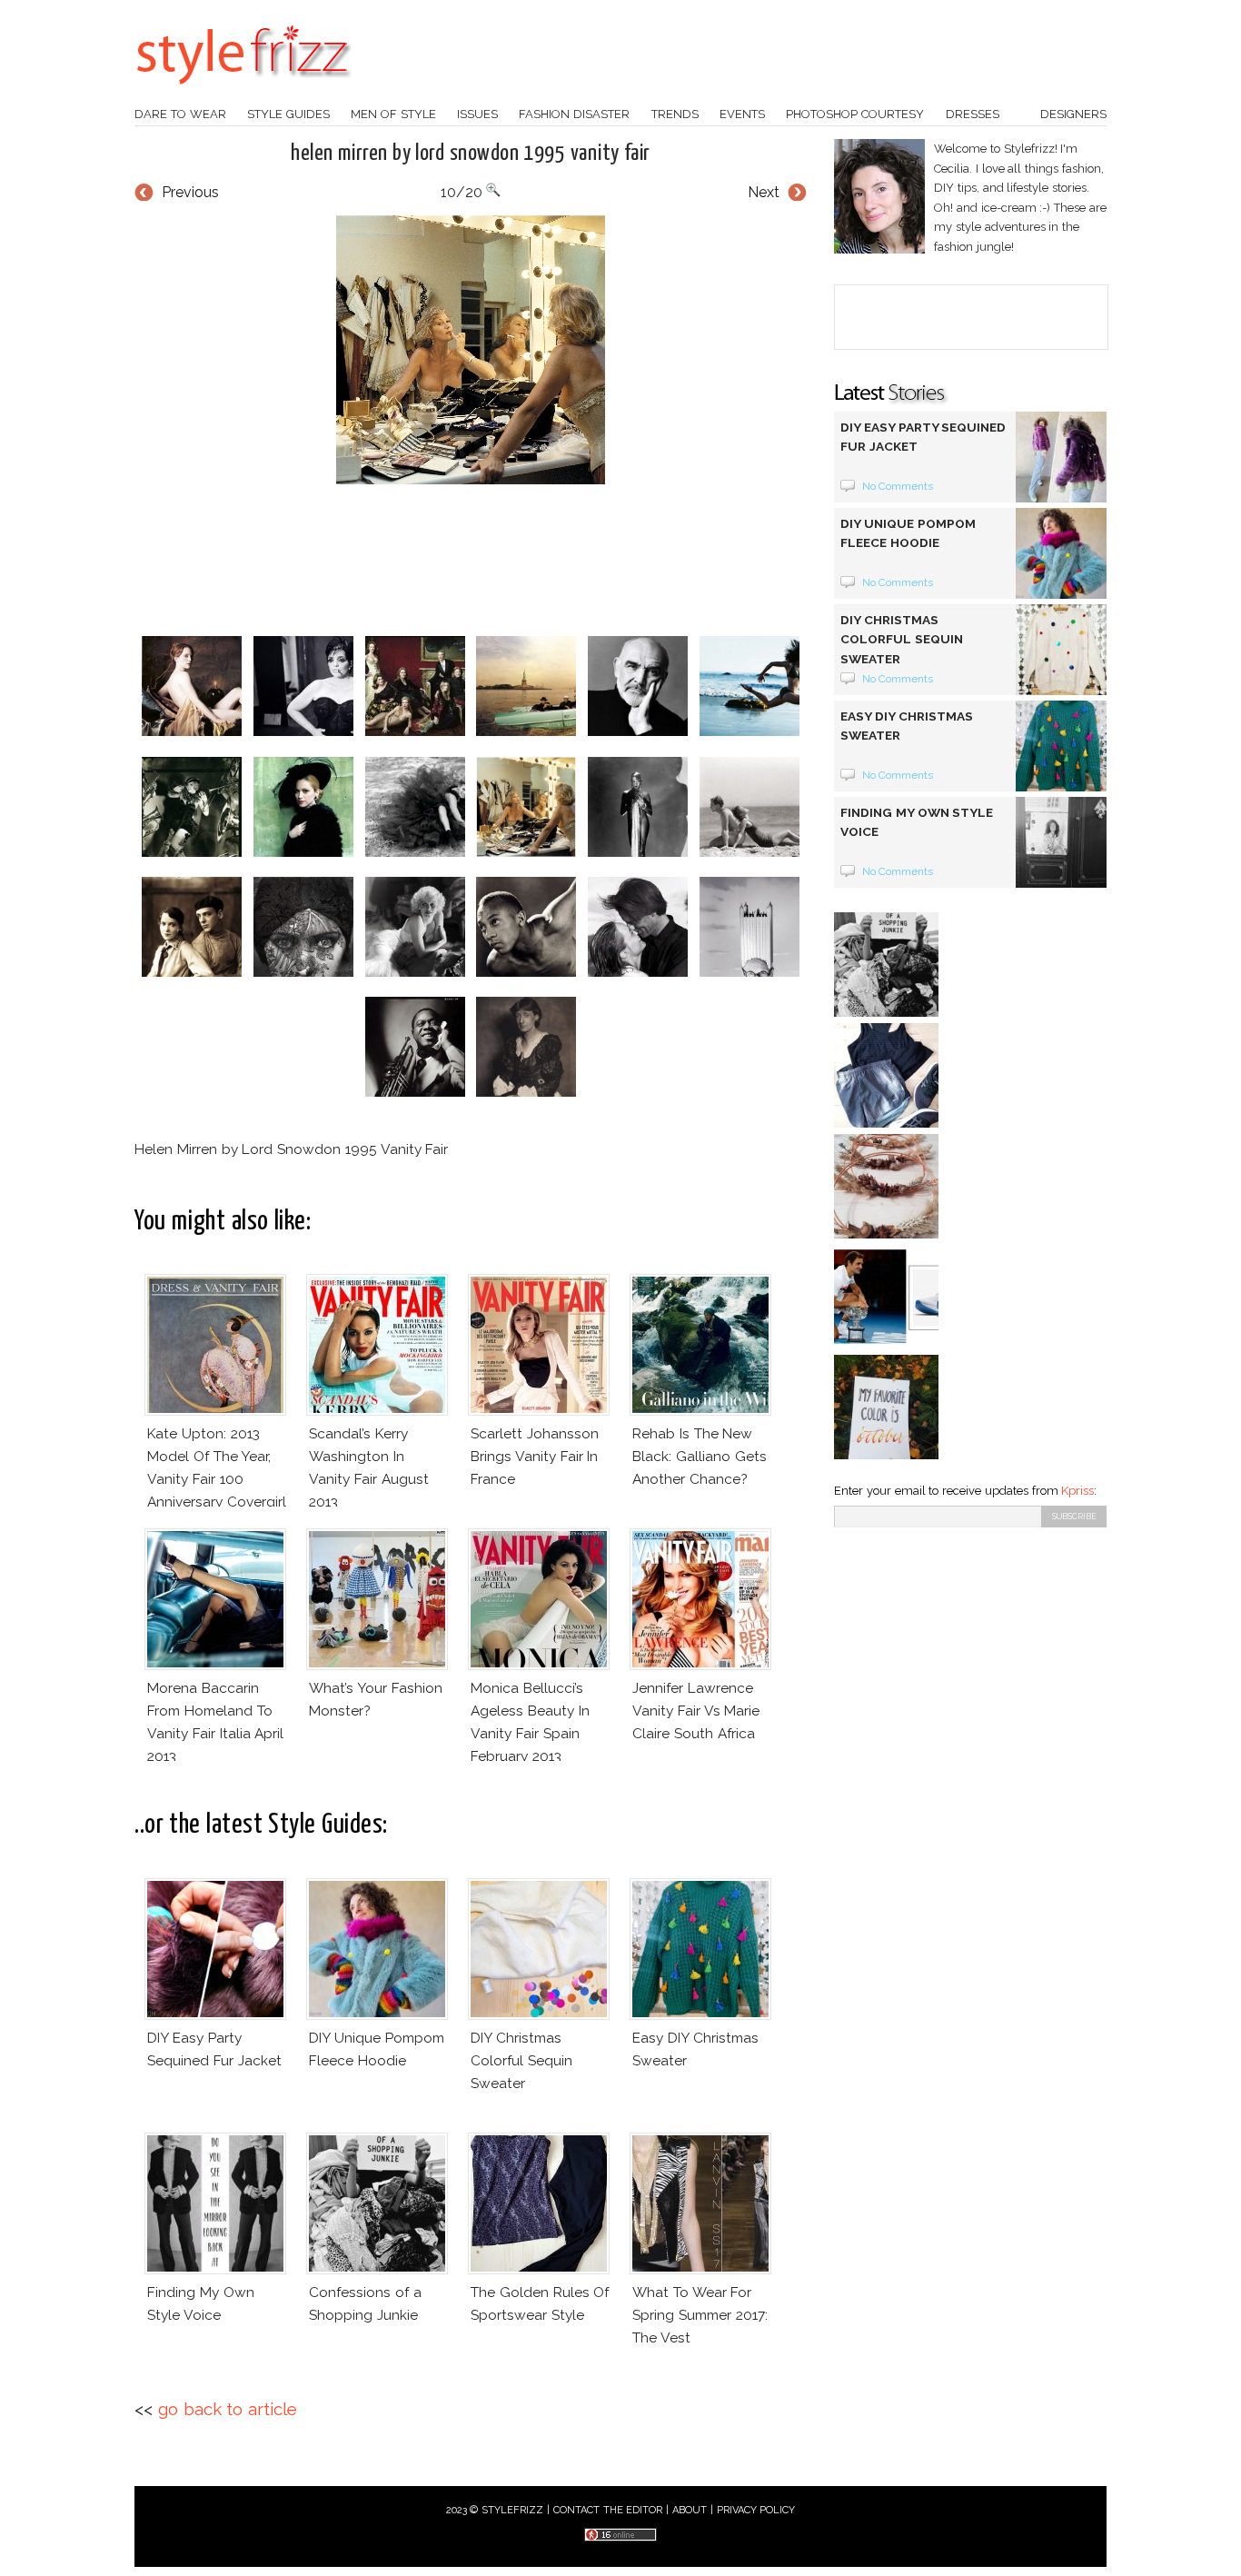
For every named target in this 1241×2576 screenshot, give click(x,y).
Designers (1073, 114)
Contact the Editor (608, 2510)
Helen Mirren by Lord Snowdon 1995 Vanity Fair (471, 154)
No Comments (898, 486)
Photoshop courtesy (855, 114)
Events (742, 114)
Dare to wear (180, 114)
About (690, 2510)
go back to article (228, 2409)
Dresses (973, 114)
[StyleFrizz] (243, 94)
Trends (675, 114)
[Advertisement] (471, 561)
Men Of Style (393, 114)
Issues (477, 114)
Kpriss (1077, 1491)
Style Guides (288, 114)
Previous (190, 192)
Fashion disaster (574, 114)
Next (764, 192)
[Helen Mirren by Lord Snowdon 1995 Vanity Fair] (471, 350)
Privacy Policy (756, 2510)
